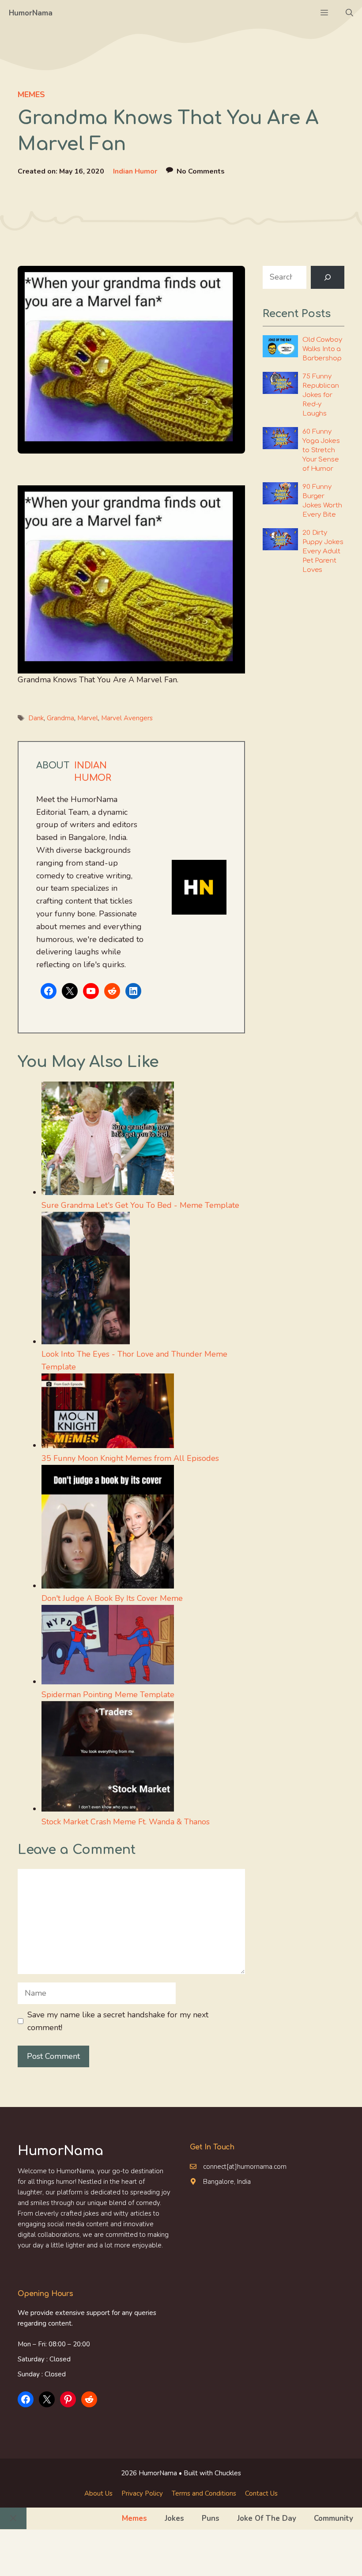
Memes (31, 95)
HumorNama (31, 13)
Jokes (174, 2518)
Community (334, 2518)
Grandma (60, 718)
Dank (36, 718)
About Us (98, 2493)
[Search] (328, 277)
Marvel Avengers (127, 718)
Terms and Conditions (204, 2493)
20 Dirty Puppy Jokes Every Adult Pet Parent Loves (323, 551)
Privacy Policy (142, 2493)
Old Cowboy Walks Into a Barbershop (322, 349)
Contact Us (261, 2493)
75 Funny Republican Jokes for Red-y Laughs (321, 395)
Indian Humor (135, 171)
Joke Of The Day (267, 2518)
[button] (349, 13)
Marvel (88, 718)
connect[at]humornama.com (245, 2167)
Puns (211, 2518)
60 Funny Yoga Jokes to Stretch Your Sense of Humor (321, 450)
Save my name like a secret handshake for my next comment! (118, 2021)
